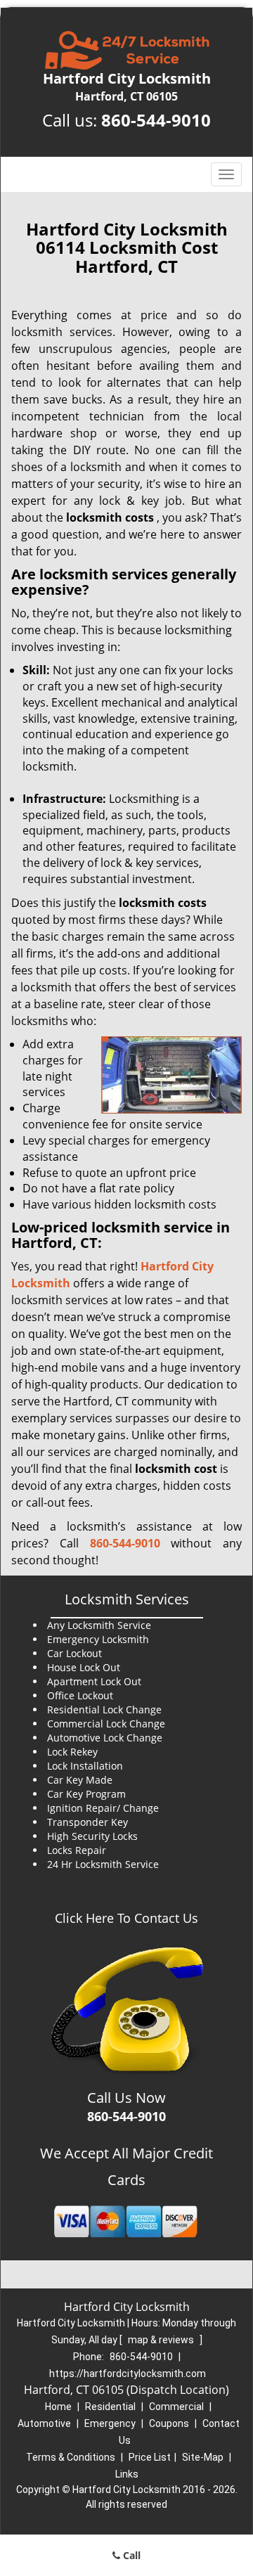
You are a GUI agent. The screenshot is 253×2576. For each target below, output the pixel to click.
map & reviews (162, 2340)
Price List (150, 2457)
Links (127, 2474)
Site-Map (203, 2457)
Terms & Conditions (71, 2457)
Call (130, 2555)
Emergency (110, 2423)
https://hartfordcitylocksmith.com (128, 2374)
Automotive (44, 2423)
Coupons (169, 2423)
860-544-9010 (156, 120)
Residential (110, 2407)
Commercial (176, 2407)
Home (58, 2407)
